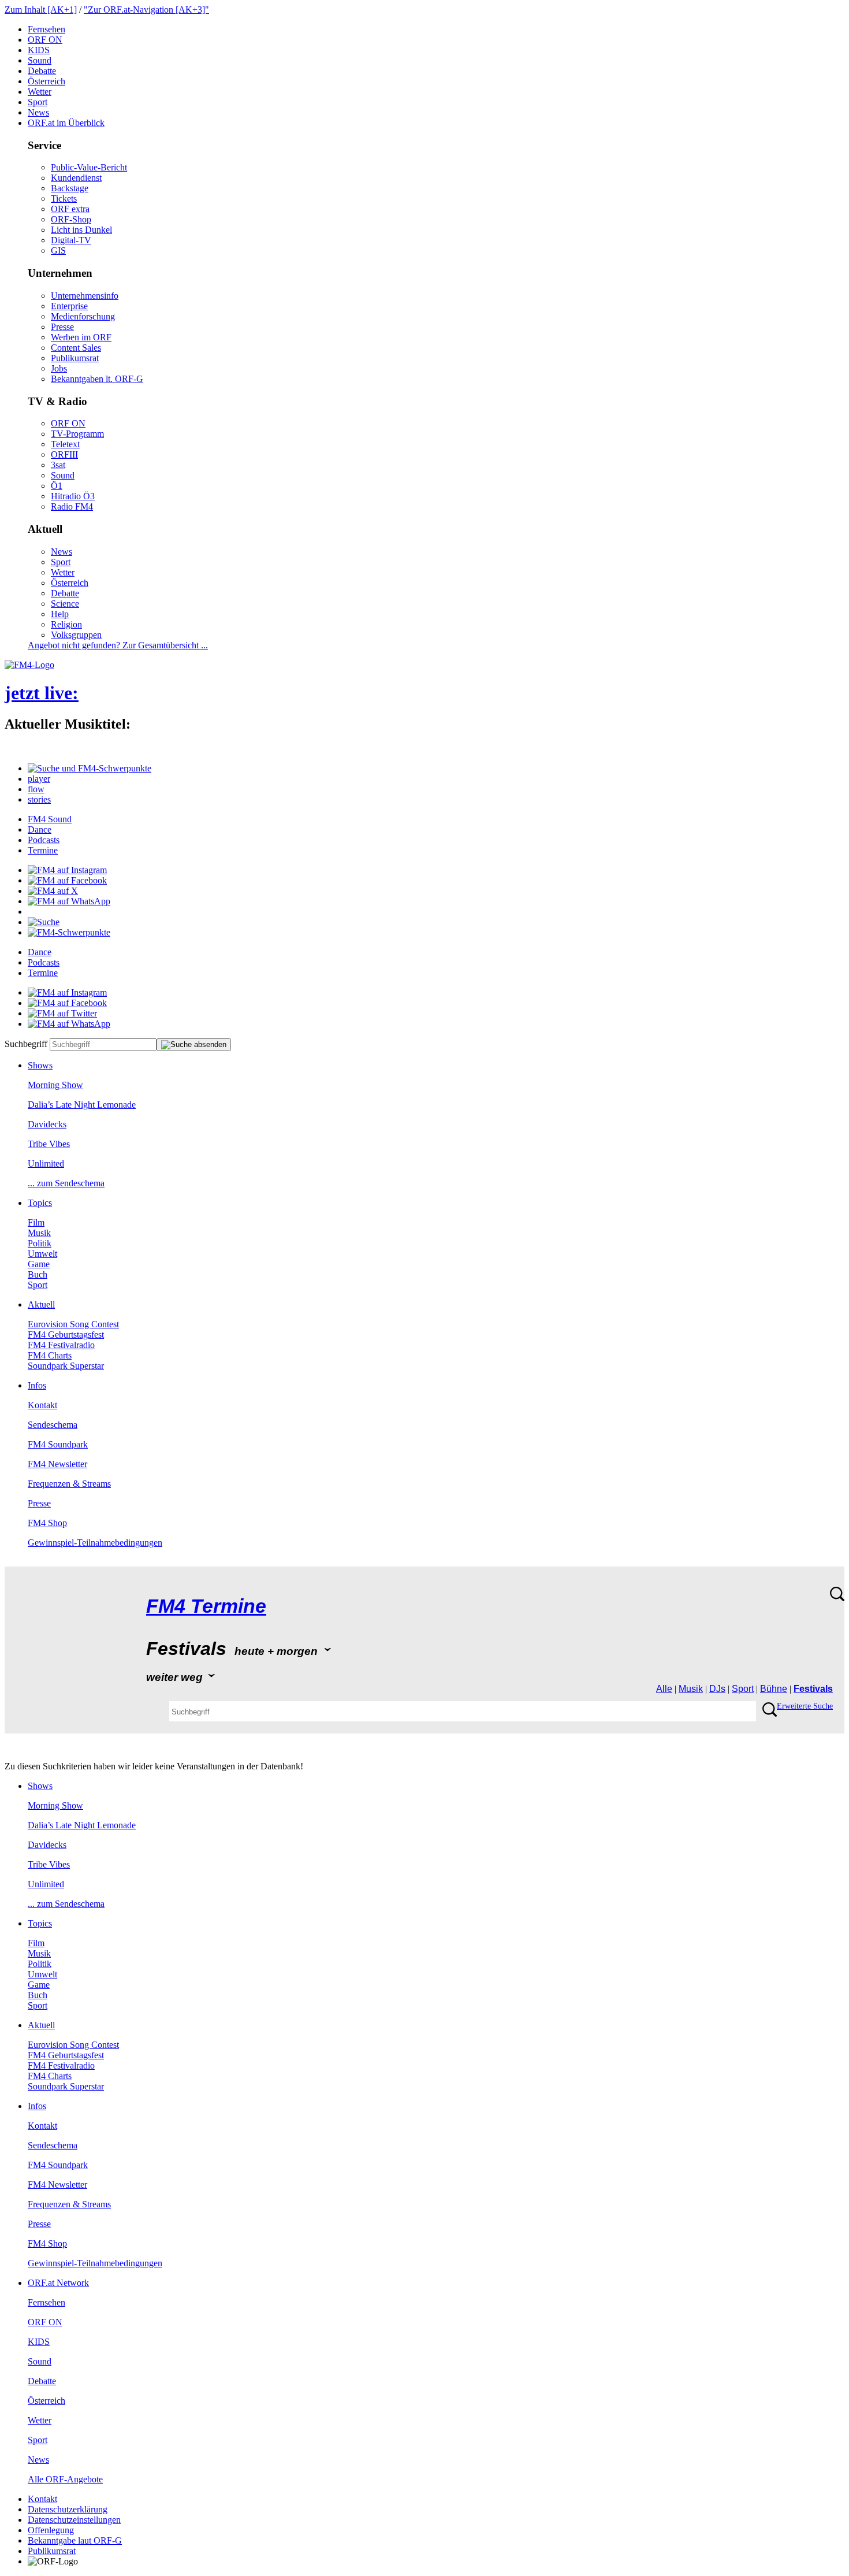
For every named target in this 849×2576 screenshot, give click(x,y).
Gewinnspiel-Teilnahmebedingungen (95, 1543)
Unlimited (46, 1163)
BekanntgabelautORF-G (75, 2540)
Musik (39, 1233)
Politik (40, 1243)
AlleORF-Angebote (65, 2479)
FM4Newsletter (57, 1464)
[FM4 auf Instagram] (67, 870)
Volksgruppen (76, 635)
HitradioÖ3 (73, 496)
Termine (43, 850)
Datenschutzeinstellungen (74, 2520)
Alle (664, 1689)
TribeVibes (49, 1144)
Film (36, 1222)
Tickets (64, 198)
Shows (40, 1065)
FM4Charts (50, 1355)
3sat (58, 465)
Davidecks (47, 1124)
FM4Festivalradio (61, 1345)
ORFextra (70, 209)
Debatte (42, 71)
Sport (38, 102)
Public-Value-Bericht (89, 167)
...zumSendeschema (66, 1183)
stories (39, 799)
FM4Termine (206, 1606)
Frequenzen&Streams (69, 1484)
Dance (40, 829)
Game (39, 1264)
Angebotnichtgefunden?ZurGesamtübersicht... (118, 645)
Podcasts (44, 840)
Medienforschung (83, 316)
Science (65, 604)
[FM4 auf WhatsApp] (69, 901)
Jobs (59, 368)
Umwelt (42, 1254)
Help (60, 614)
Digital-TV (71, 240)
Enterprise (69, 306)
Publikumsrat (75, 358)
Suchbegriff (26, 1044)
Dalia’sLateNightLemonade (82, 1105)
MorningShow (55, 1085)
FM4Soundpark (58, 1444)
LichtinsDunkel (81, 230)
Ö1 (57, 486)
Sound (40, 60)
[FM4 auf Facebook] (67, 880)
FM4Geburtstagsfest (66, 1335)
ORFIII (64, 454)
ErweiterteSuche (805, 1706)
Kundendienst (76, 178)
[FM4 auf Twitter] (62, 1013)
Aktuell (41, 1304)
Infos (37, 1385)
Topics (40, 1203)
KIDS (39, 50)
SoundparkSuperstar (66, 1366)
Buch (38, 1274)
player (39, 779)
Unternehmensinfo (85, 296)
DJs (717, 1689)
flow (36, 789)
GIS (58, 250)
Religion (66, 624)
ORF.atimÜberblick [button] (66, 123)
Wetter (40, 92)
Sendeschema (53, 1425)
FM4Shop (47, 1523)
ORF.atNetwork (58, 2283)
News (38, 112)
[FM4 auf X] (53, 891)
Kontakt (42, 1405)
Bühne (774, 1689)
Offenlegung (51, 2530)
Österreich (46, 81)
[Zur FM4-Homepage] (29, 665)
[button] (90, 768)
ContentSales (76, 348)
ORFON (45, 40)
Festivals (813, 1689)
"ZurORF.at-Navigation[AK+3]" (146, 10)
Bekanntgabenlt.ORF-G (97, 379)
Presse (62, 327)
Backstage (70, 188)
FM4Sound (50, 819)
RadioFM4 (72, 506)
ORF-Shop (71, 219)
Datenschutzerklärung (68, 2509)
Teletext (65, 444)
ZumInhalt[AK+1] (41, 10)
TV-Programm (77, 434)
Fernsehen (46, 29)
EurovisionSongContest (73, 1324)
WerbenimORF (81, 337)
